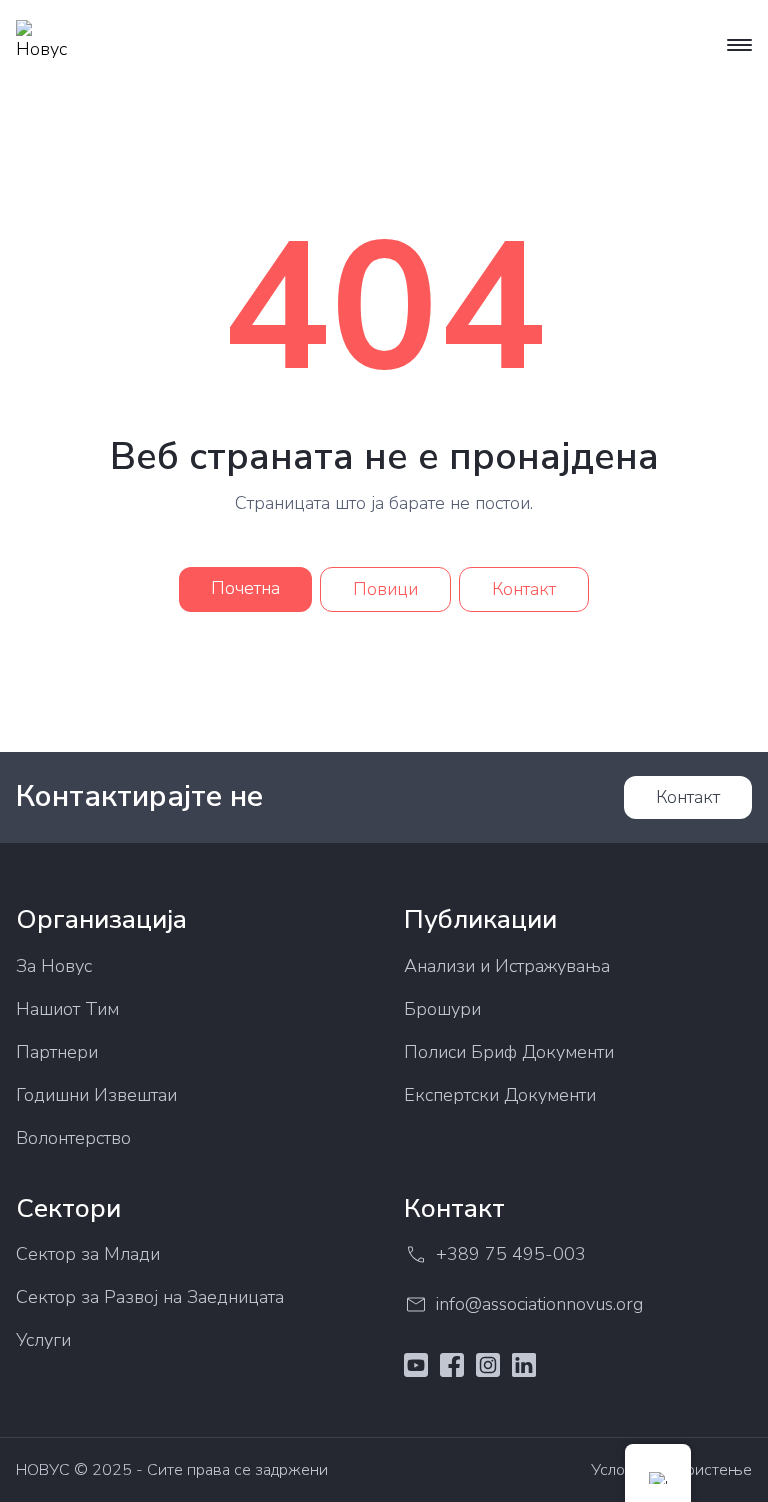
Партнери (57, 1052)
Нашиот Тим (67, 1009)
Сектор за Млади (88, 1254)
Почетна (245, 588)
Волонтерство (73, 1138)
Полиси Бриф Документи (509, 1052)
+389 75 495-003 (511, 1254)
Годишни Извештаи (96, 1095)
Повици (385, 589)
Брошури (442, 1009)
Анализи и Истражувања (507, 966)
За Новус (54, 966)
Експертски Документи (500, 1095)
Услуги (43, 1340)
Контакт (524, 589)
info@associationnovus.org (539, 1304)
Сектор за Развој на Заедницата (150, 1297)
